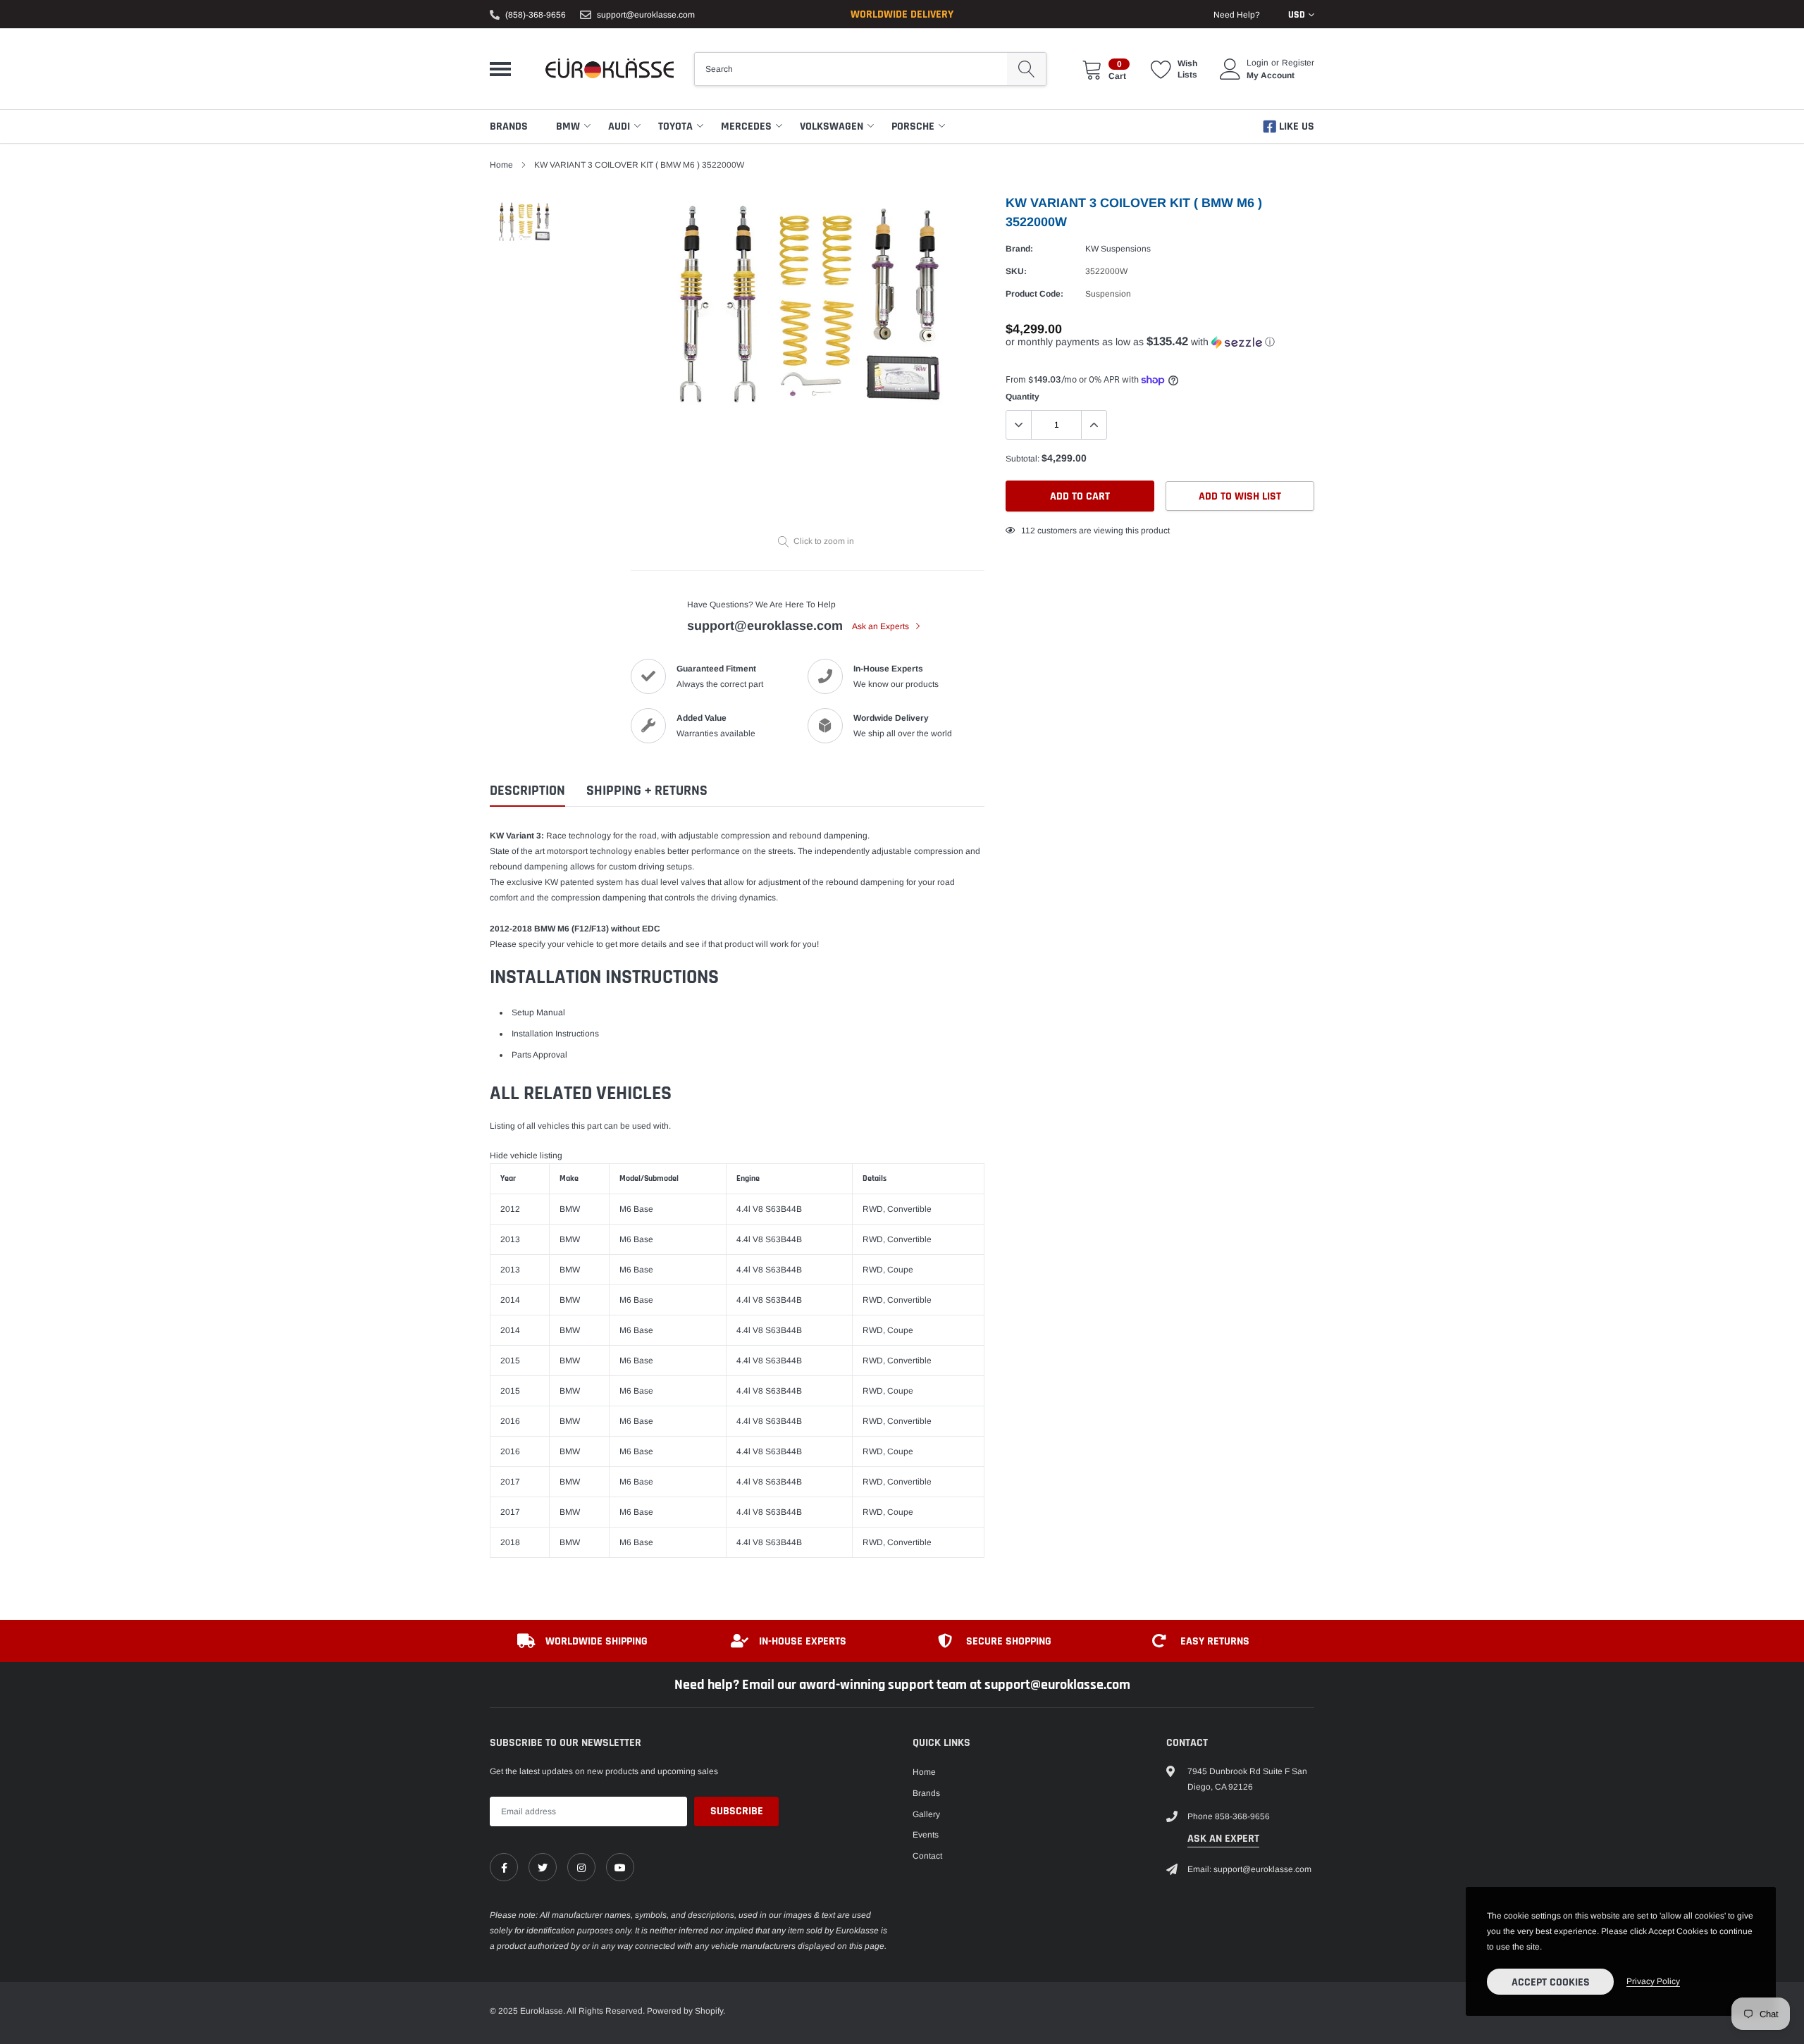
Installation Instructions (555, 1034)
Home (501, 165)
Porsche (913, 126)
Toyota (675, 126)
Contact (927, 1856)
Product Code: (1034, 294)
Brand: (1019, 249)
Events (926, 1835)
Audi (619, 126)
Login (1258, 63)
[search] (1026, 69)
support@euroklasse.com (646, 15)
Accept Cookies (1551, 1982)
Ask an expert (1223, 1839)
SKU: (1016, 271)
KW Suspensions (1118, 249)
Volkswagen (832, 126)
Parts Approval (539, 1055)
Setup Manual (538, 1012)
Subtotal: (1023, 459)
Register (1298, 63)
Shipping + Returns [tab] (647, 791)
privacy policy (1653, 1981)
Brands (509, 126)
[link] (504, 1867)
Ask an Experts (882, 626)
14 (1026, 531)
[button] (1160, 342)
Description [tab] (527, 791)
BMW (568, 126)
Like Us (1295, 126)
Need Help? (1237, 15)
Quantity (1023, 397)
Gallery (926, 1814)
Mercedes (746, 126)
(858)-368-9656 (536, 15)
